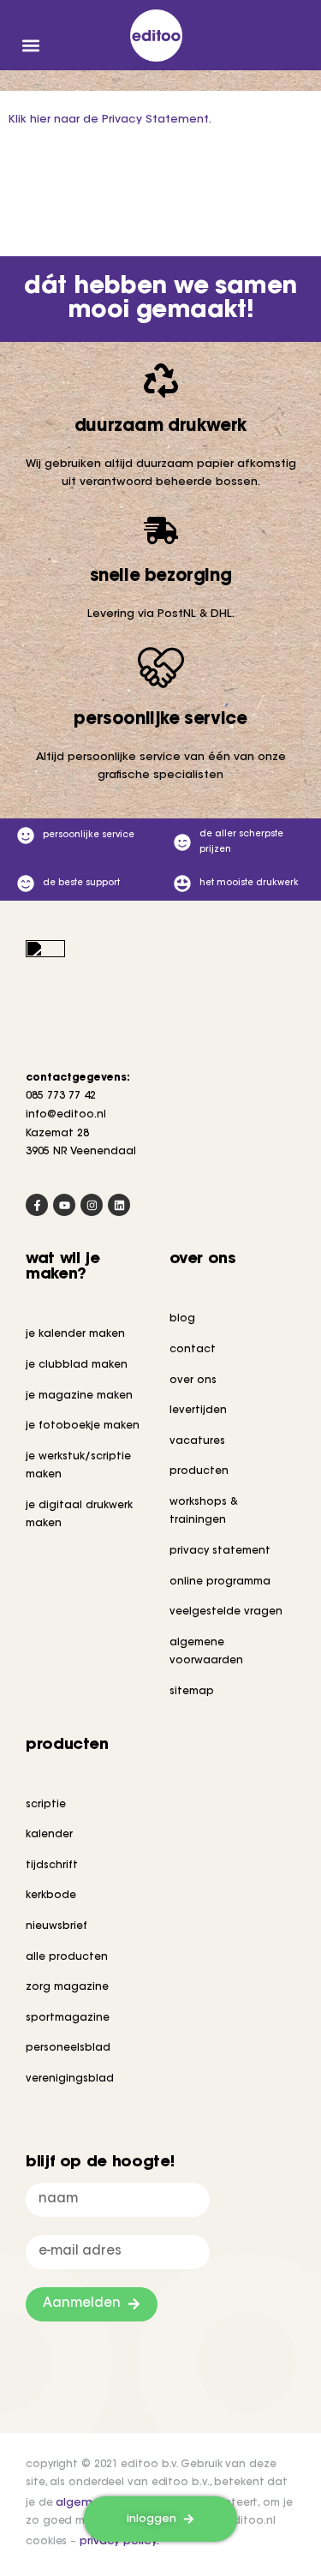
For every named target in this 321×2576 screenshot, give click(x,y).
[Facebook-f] (37, 1205)
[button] (30, 45)
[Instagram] (92, 1205)
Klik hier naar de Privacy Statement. (110, 120)
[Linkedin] (119, 1205)
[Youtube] (64, 1205)
